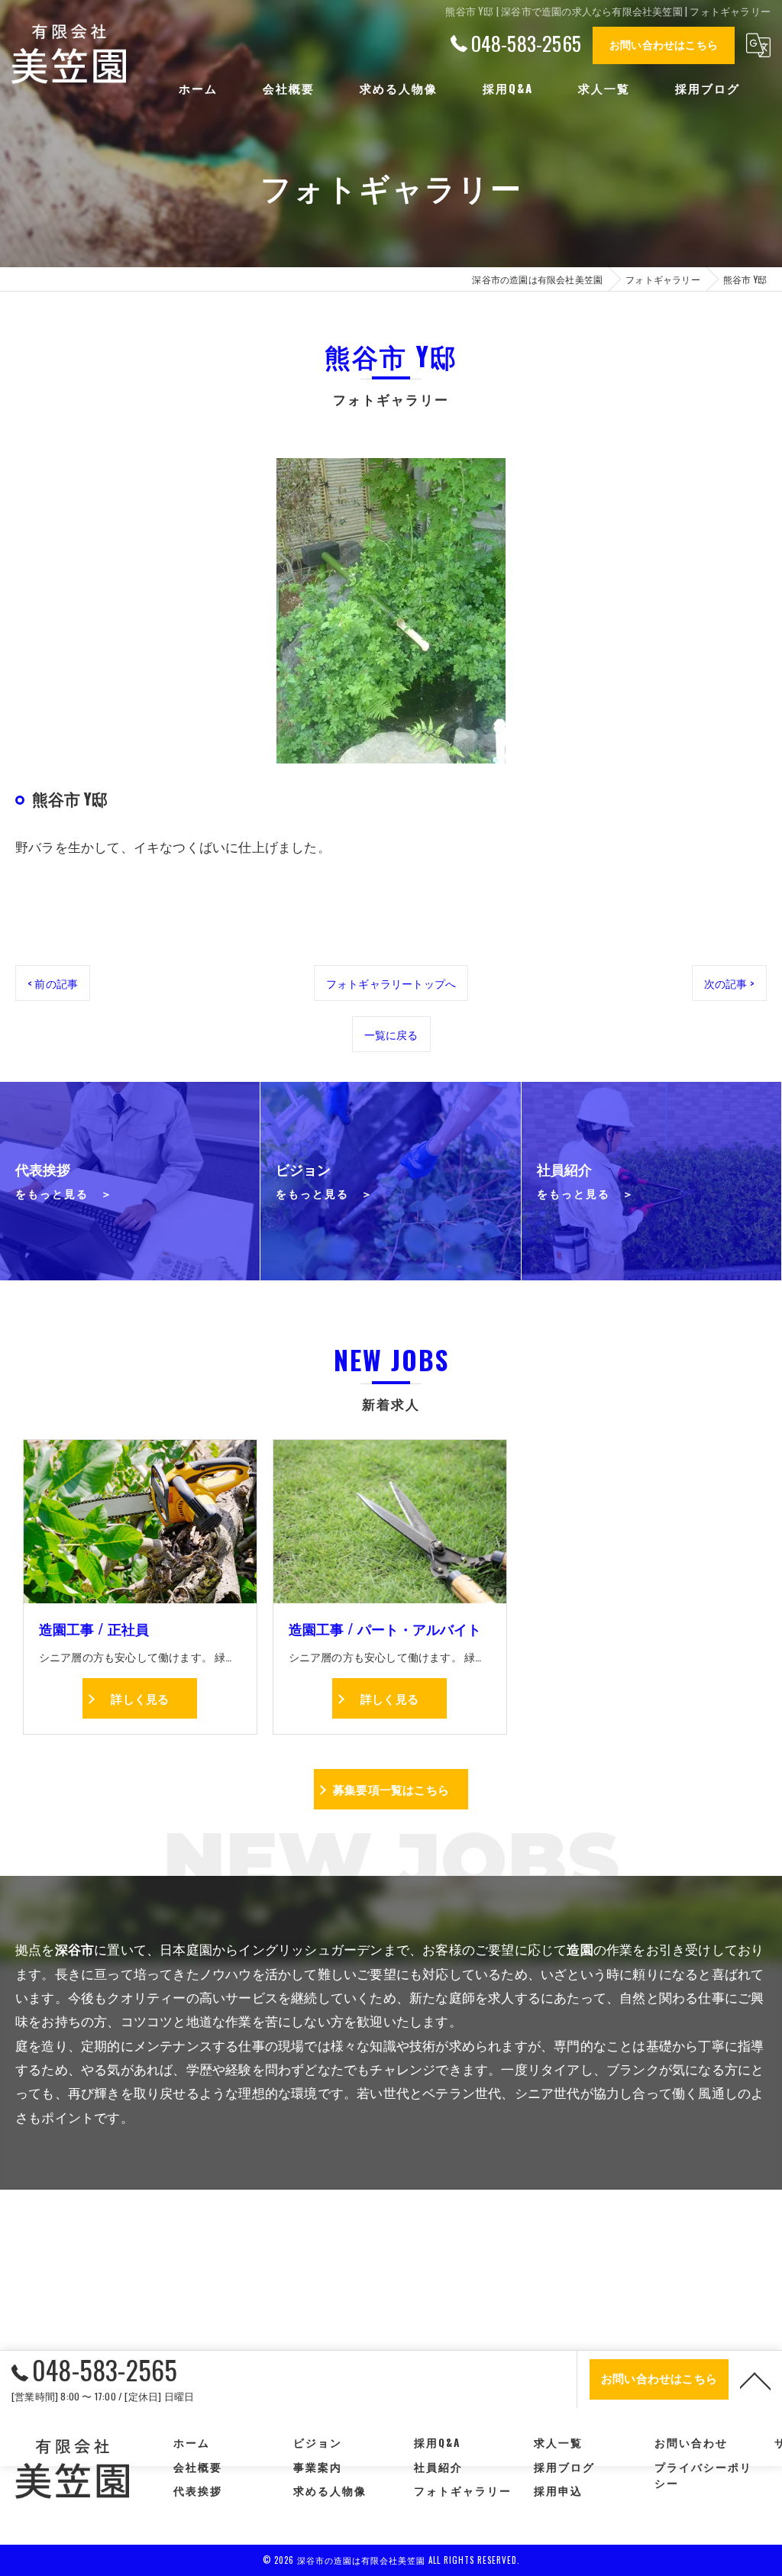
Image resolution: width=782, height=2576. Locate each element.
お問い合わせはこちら (664, 44)
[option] (391, 611)
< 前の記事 (53, 983)
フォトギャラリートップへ (391, 983)
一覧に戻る (391, 1034)
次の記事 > (729, 983)
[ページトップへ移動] (755, 2380)
